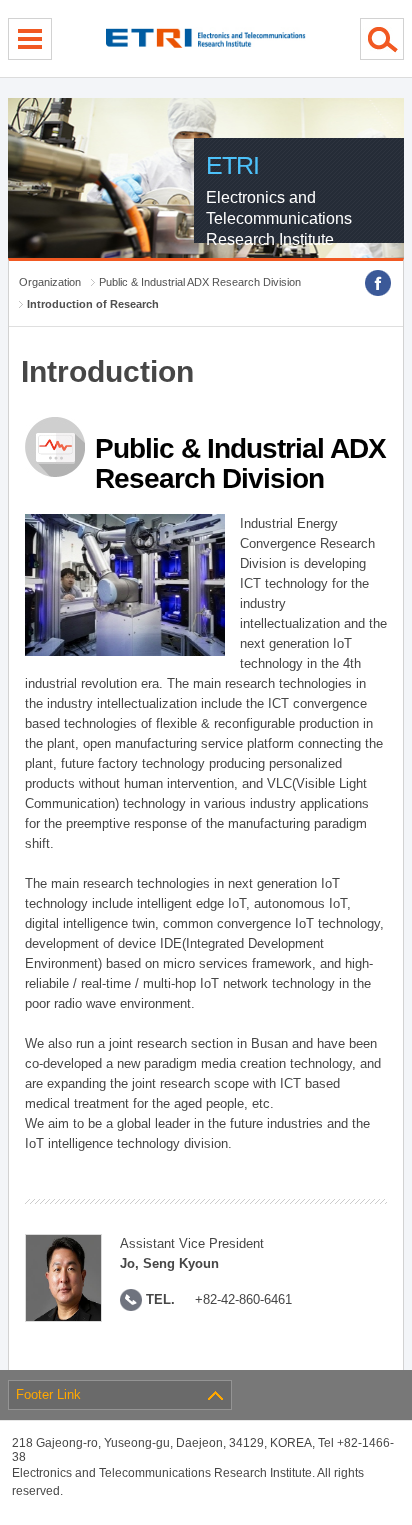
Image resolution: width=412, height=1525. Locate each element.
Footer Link (48, 1394)
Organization (50, 282)
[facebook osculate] (378, 283)
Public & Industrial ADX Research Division (200, 282)
